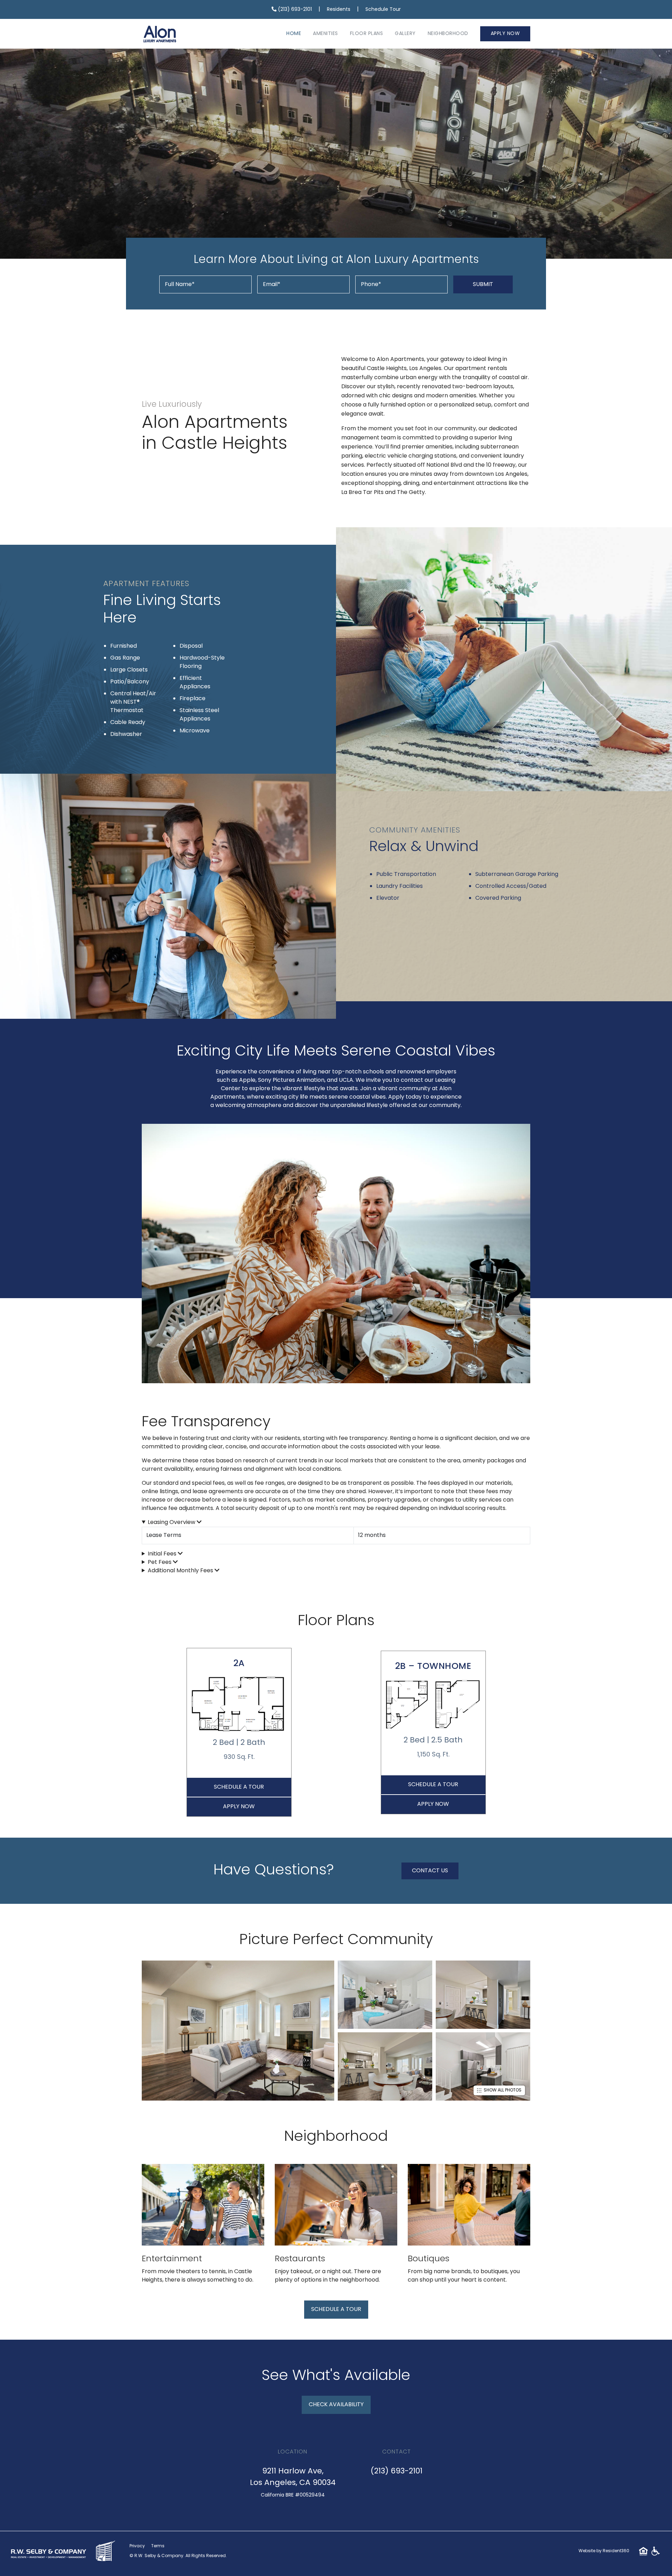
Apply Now (505, 34)
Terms (158, 2546)
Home (294, 34)
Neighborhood (448, 34)
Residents (339, 10)
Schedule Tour (383, 10)
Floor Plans (367, 34)
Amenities (325, 34)
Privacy (137, 2546)
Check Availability (336, 2405)
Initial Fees (163, 1554)
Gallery (405, 34)
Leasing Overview (172, 1523)
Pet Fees (160, 1562)
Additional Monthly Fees (181, 1571)
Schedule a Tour (239, 1787)
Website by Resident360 (604, 2551)
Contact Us (430, 1871)
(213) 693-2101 (294, 10)
